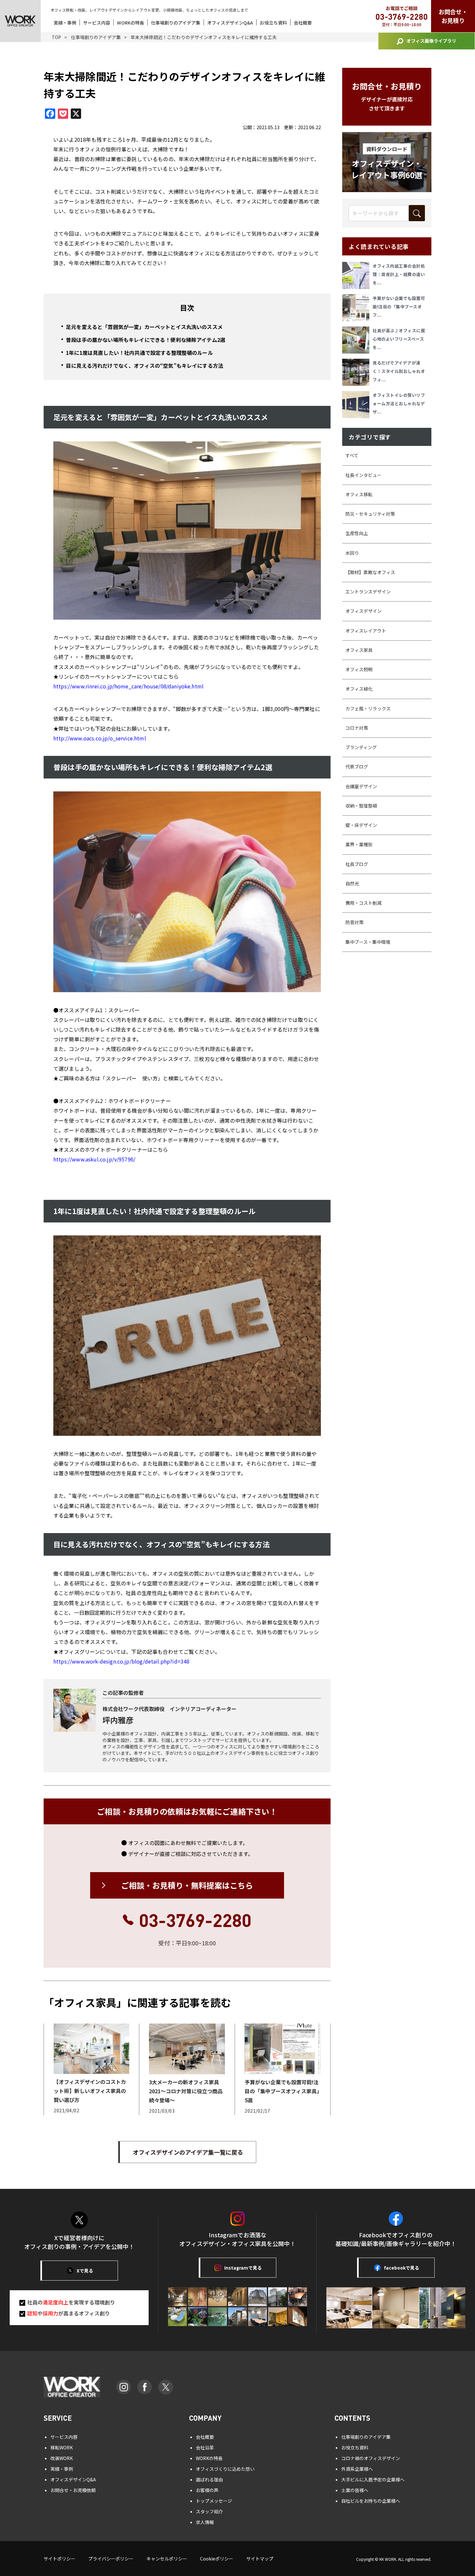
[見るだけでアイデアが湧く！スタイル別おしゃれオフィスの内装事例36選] (357, 372)
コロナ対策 (357, 728)
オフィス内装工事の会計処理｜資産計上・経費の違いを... (399, 274)
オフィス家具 (359, 650)
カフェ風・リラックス (368, 708)
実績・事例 (65, 23)
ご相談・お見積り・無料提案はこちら (187, 1885)
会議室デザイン (361, 786)
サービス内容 (97, 23)
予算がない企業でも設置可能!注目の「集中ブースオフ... (399, 307)
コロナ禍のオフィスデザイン (371, 2458)
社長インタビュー (364, 475)
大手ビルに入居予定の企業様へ (373, 2479)
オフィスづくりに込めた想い (225, 2469)
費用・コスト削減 (364, 903)
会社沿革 (205, 2447)
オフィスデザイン (364, 611)
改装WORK (62, 2458)
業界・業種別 (359, 844)
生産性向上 (357, 533)
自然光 (352, 883)
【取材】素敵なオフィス (370, 572)
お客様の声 (207, 2490)
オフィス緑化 (359, 689)
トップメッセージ (214, 2501)
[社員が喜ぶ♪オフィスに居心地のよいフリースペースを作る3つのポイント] (357, 340)
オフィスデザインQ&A (230, 23)
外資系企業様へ (357, 2469)
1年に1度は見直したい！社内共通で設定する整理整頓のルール (139, 353)
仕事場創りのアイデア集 (176, 23)
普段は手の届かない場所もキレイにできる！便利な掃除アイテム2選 (146, 340)
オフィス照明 (359, 669)
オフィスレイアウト (366, 631)
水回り (352, 553)
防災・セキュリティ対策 (370, 514)
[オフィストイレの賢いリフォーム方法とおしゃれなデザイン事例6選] (357, 405)
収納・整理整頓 (361, 806)
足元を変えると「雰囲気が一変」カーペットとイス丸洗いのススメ (144, 327)
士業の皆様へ (355, 2490)
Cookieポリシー (217, 2559)
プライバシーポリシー (111, 2559)
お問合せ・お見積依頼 (73, 2490)
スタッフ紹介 (209, 2511)
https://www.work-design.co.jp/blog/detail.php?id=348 (121, 1661)
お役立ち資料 (273, 23)
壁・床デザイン (361, 825)
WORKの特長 (131, 23)
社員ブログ (357, 864)
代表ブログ (357, 767)
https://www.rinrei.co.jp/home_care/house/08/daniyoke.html (128, 686)
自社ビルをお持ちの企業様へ (371, 2501)
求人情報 (205, 2522)
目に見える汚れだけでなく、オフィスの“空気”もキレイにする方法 (145, 366)
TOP (56, 37)
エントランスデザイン (368, 592)
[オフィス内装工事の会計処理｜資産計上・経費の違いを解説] (357, 275)
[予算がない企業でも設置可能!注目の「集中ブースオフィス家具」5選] (357, 308)
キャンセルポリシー (167, 2559)
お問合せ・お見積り (453, 16)
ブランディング (361, 747)
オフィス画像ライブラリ (431, 41)
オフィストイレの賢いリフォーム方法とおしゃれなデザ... (399, 403)
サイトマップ (260, 2559)
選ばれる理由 (209, 2479)
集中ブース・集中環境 (368, 942)
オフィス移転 (359, 494)
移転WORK (62, 2447)
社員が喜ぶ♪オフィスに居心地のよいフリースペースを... (399, 339)
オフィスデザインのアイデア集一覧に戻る (188, 2152)
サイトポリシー (59, 2559)
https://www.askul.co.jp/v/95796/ (94, 1159)
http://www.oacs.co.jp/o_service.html (100, 738)
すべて (352, 455)
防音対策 (354, 922)
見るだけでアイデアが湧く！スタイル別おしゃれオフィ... (399, 371)
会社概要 (303, 23)
